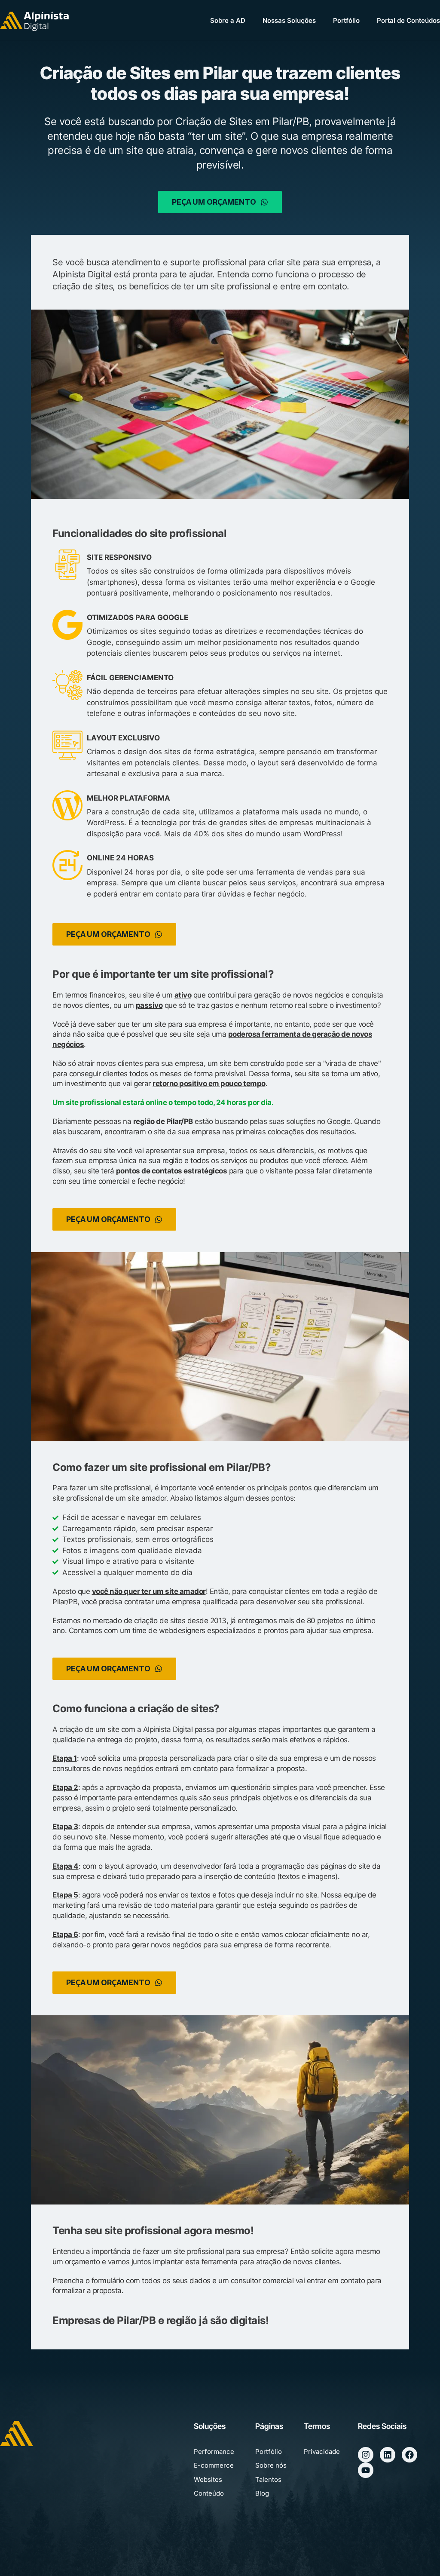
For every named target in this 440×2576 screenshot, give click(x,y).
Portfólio (346, 20)
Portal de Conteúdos (408, 20)
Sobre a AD (228, 20)
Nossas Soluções (289, 20)
